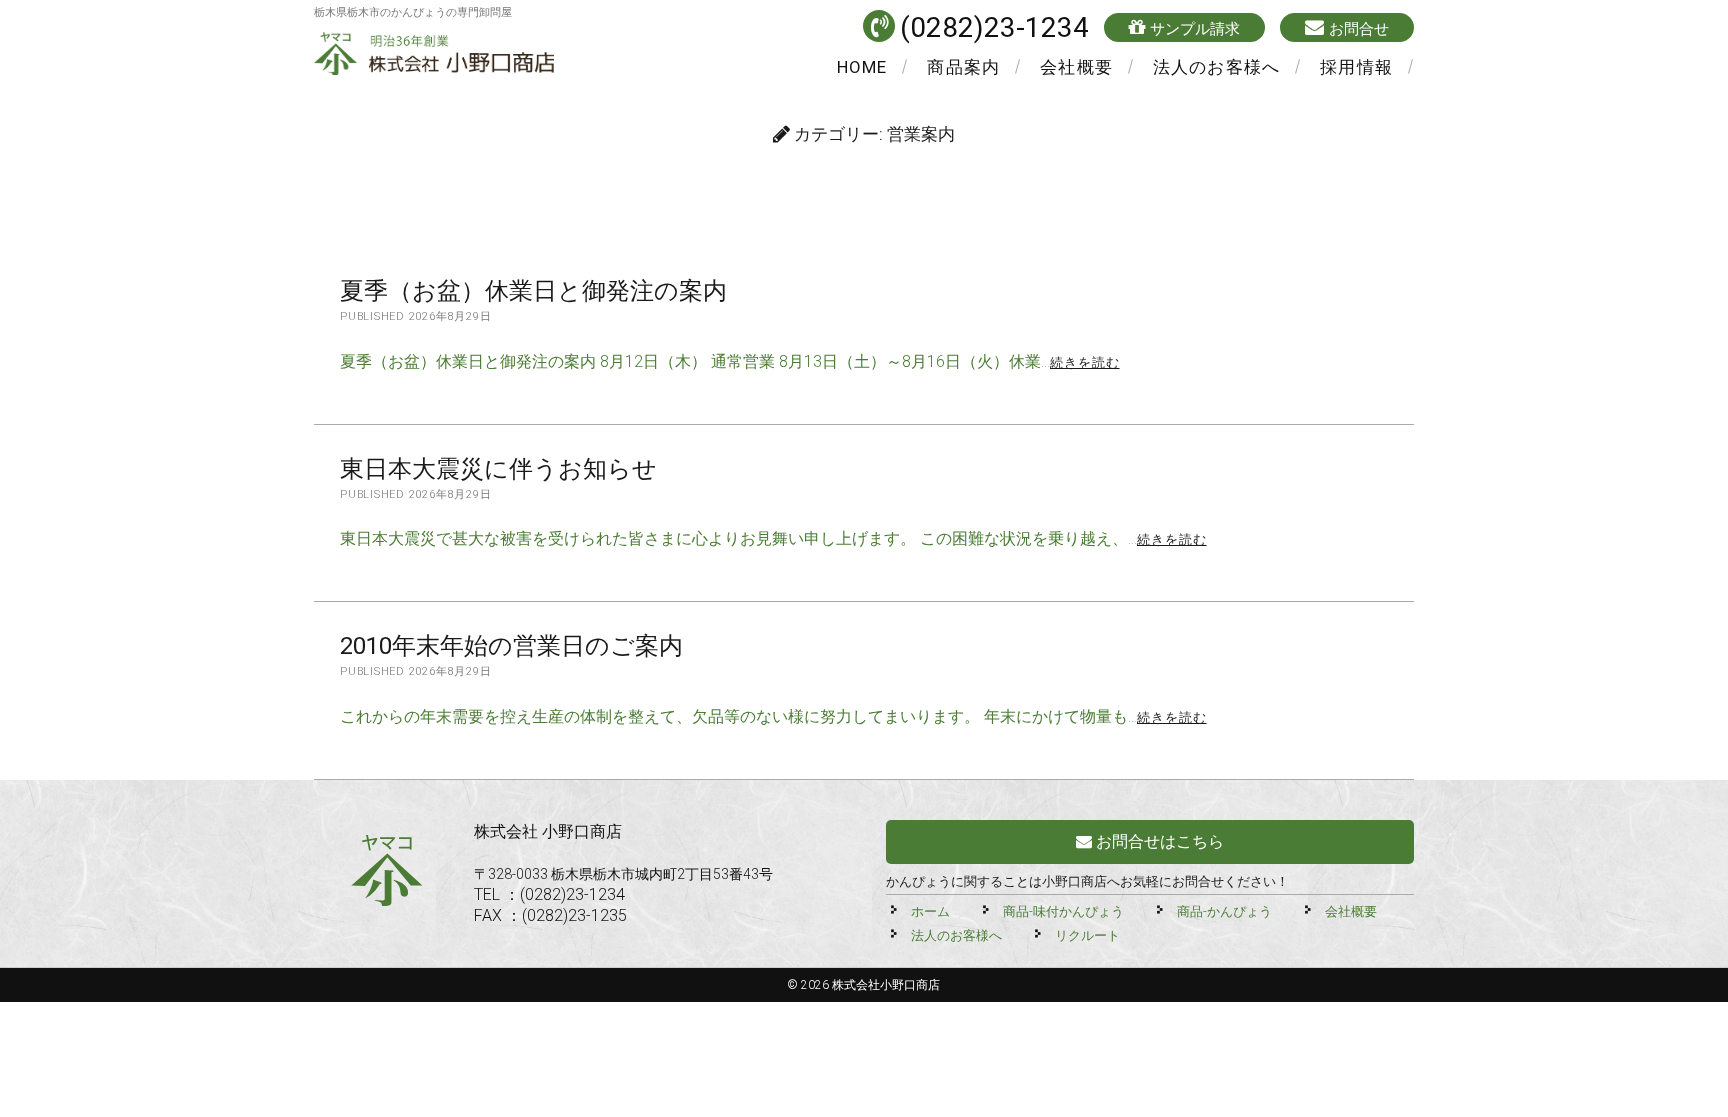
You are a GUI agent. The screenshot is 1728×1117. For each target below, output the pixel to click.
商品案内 (963, 67)
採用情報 (1356, 67)
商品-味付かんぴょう (1063, 911)
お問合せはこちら (1158, 841)
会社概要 (1076, 67)
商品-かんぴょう (1224, 911)
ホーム (930, 911)
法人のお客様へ (1216, 67)
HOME (862, 67)
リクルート (1087, 935)
